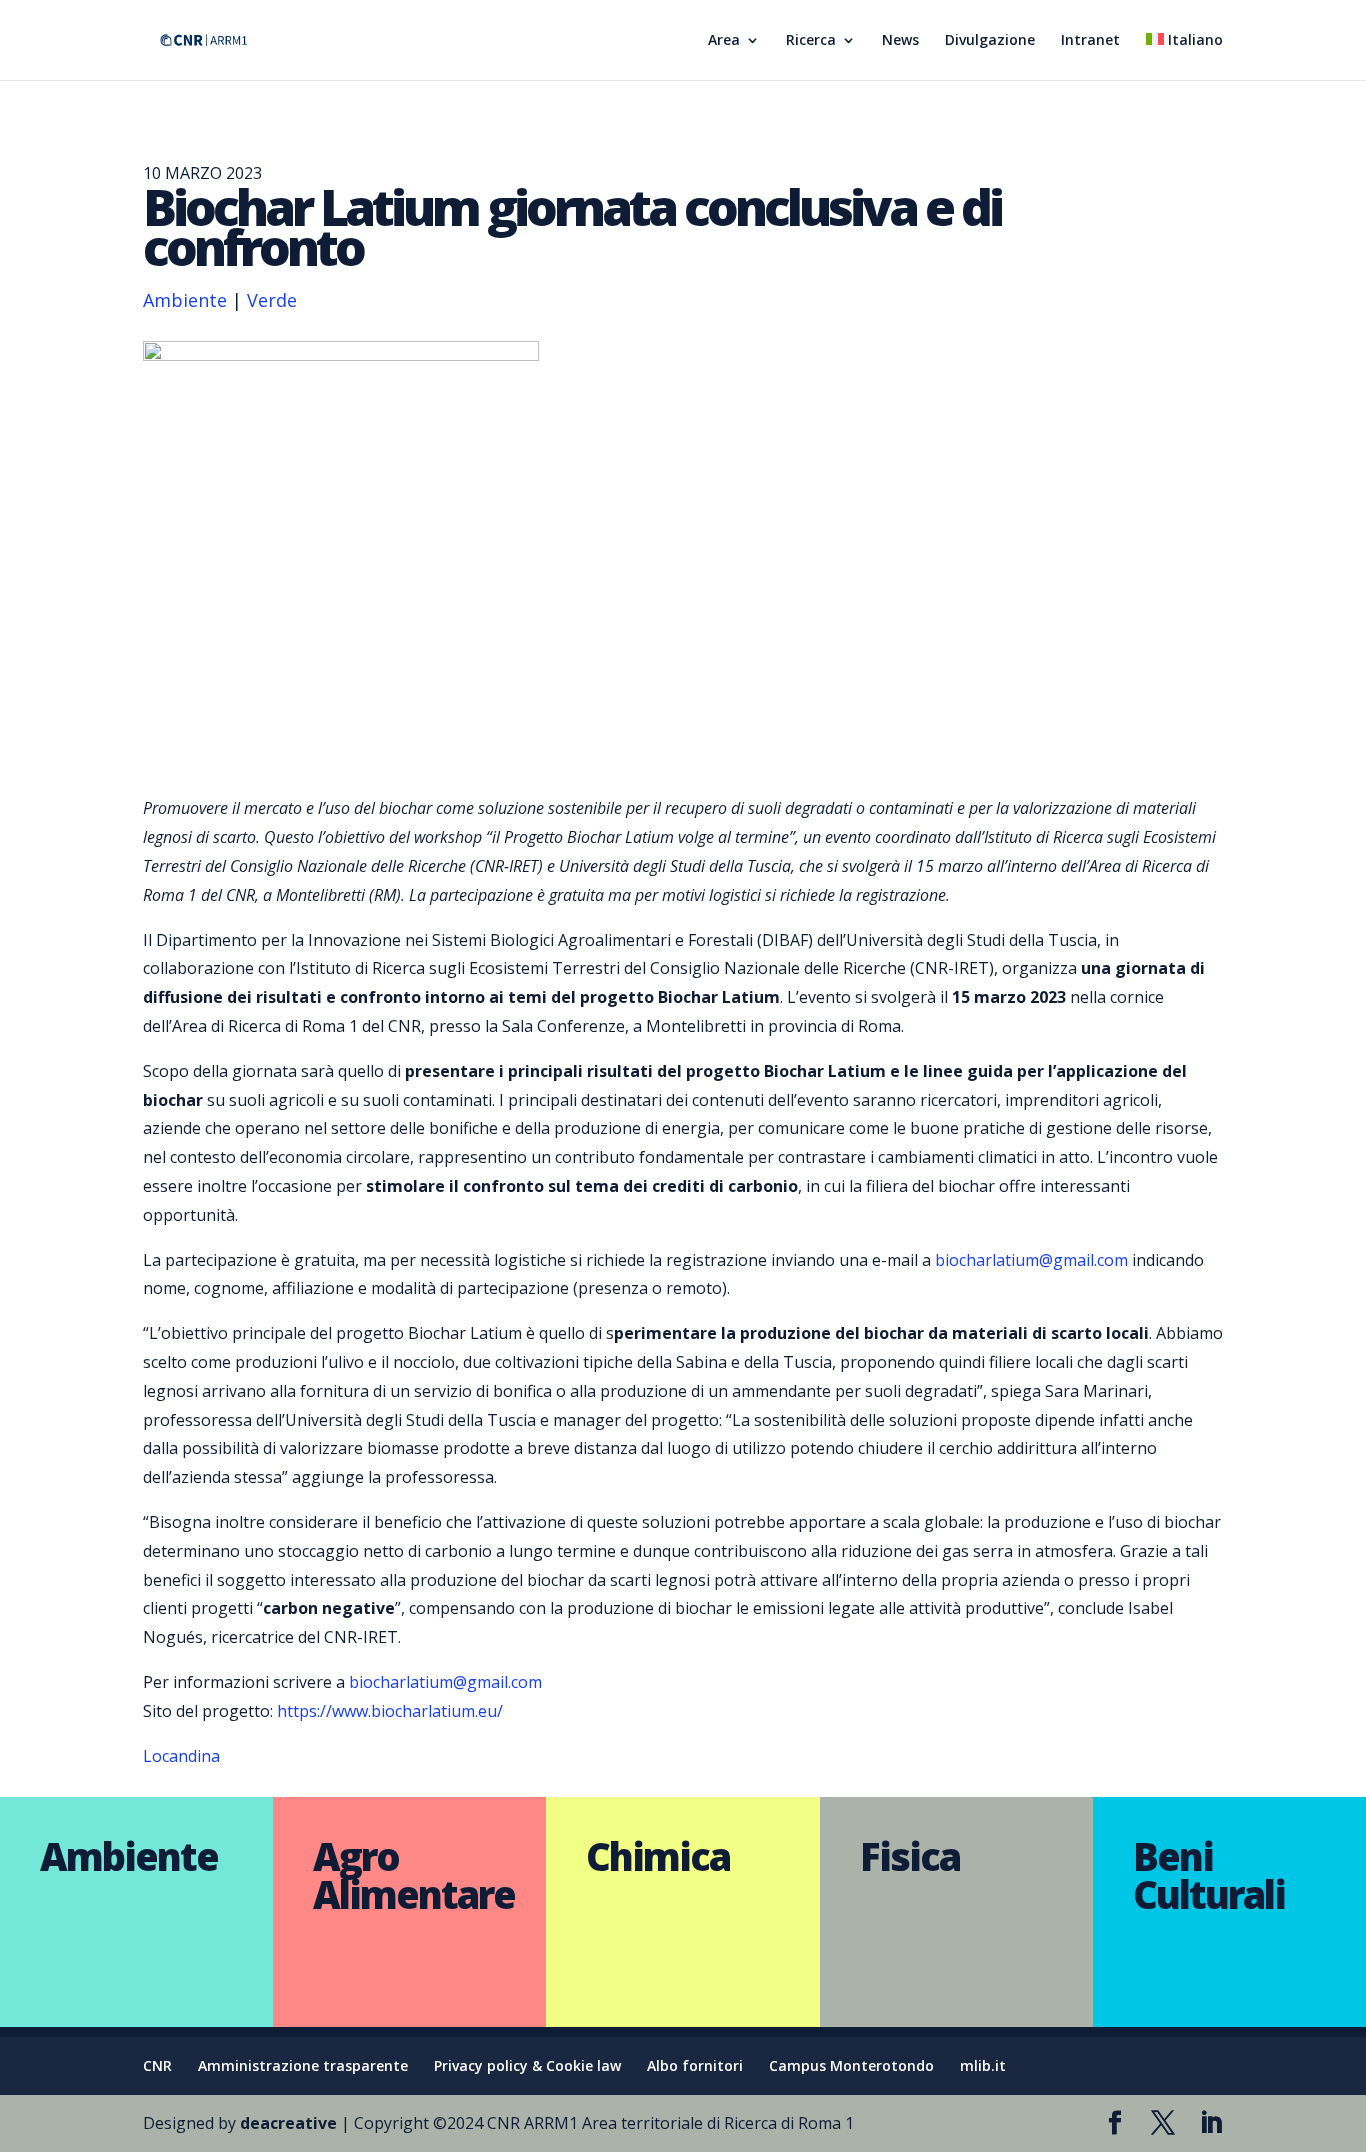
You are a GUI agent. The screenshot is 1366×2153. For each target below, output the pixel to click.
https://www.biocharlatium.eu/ (390, 1711)
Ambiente (185, 300)
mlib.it (983, 2065)
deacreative (288, 2123)
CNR (157, 2065)
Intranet (1090, 41)
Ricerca (811, 41)
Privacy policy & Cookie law (527, 2065)
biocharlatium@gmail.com (1031, 1260)
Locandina (181, 1756)
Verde (272, 300)
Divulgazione (990, 41)
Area (724, 41)
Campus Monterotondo (851, 2065)
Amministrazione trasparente (303, 2065)
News (900, 41)
